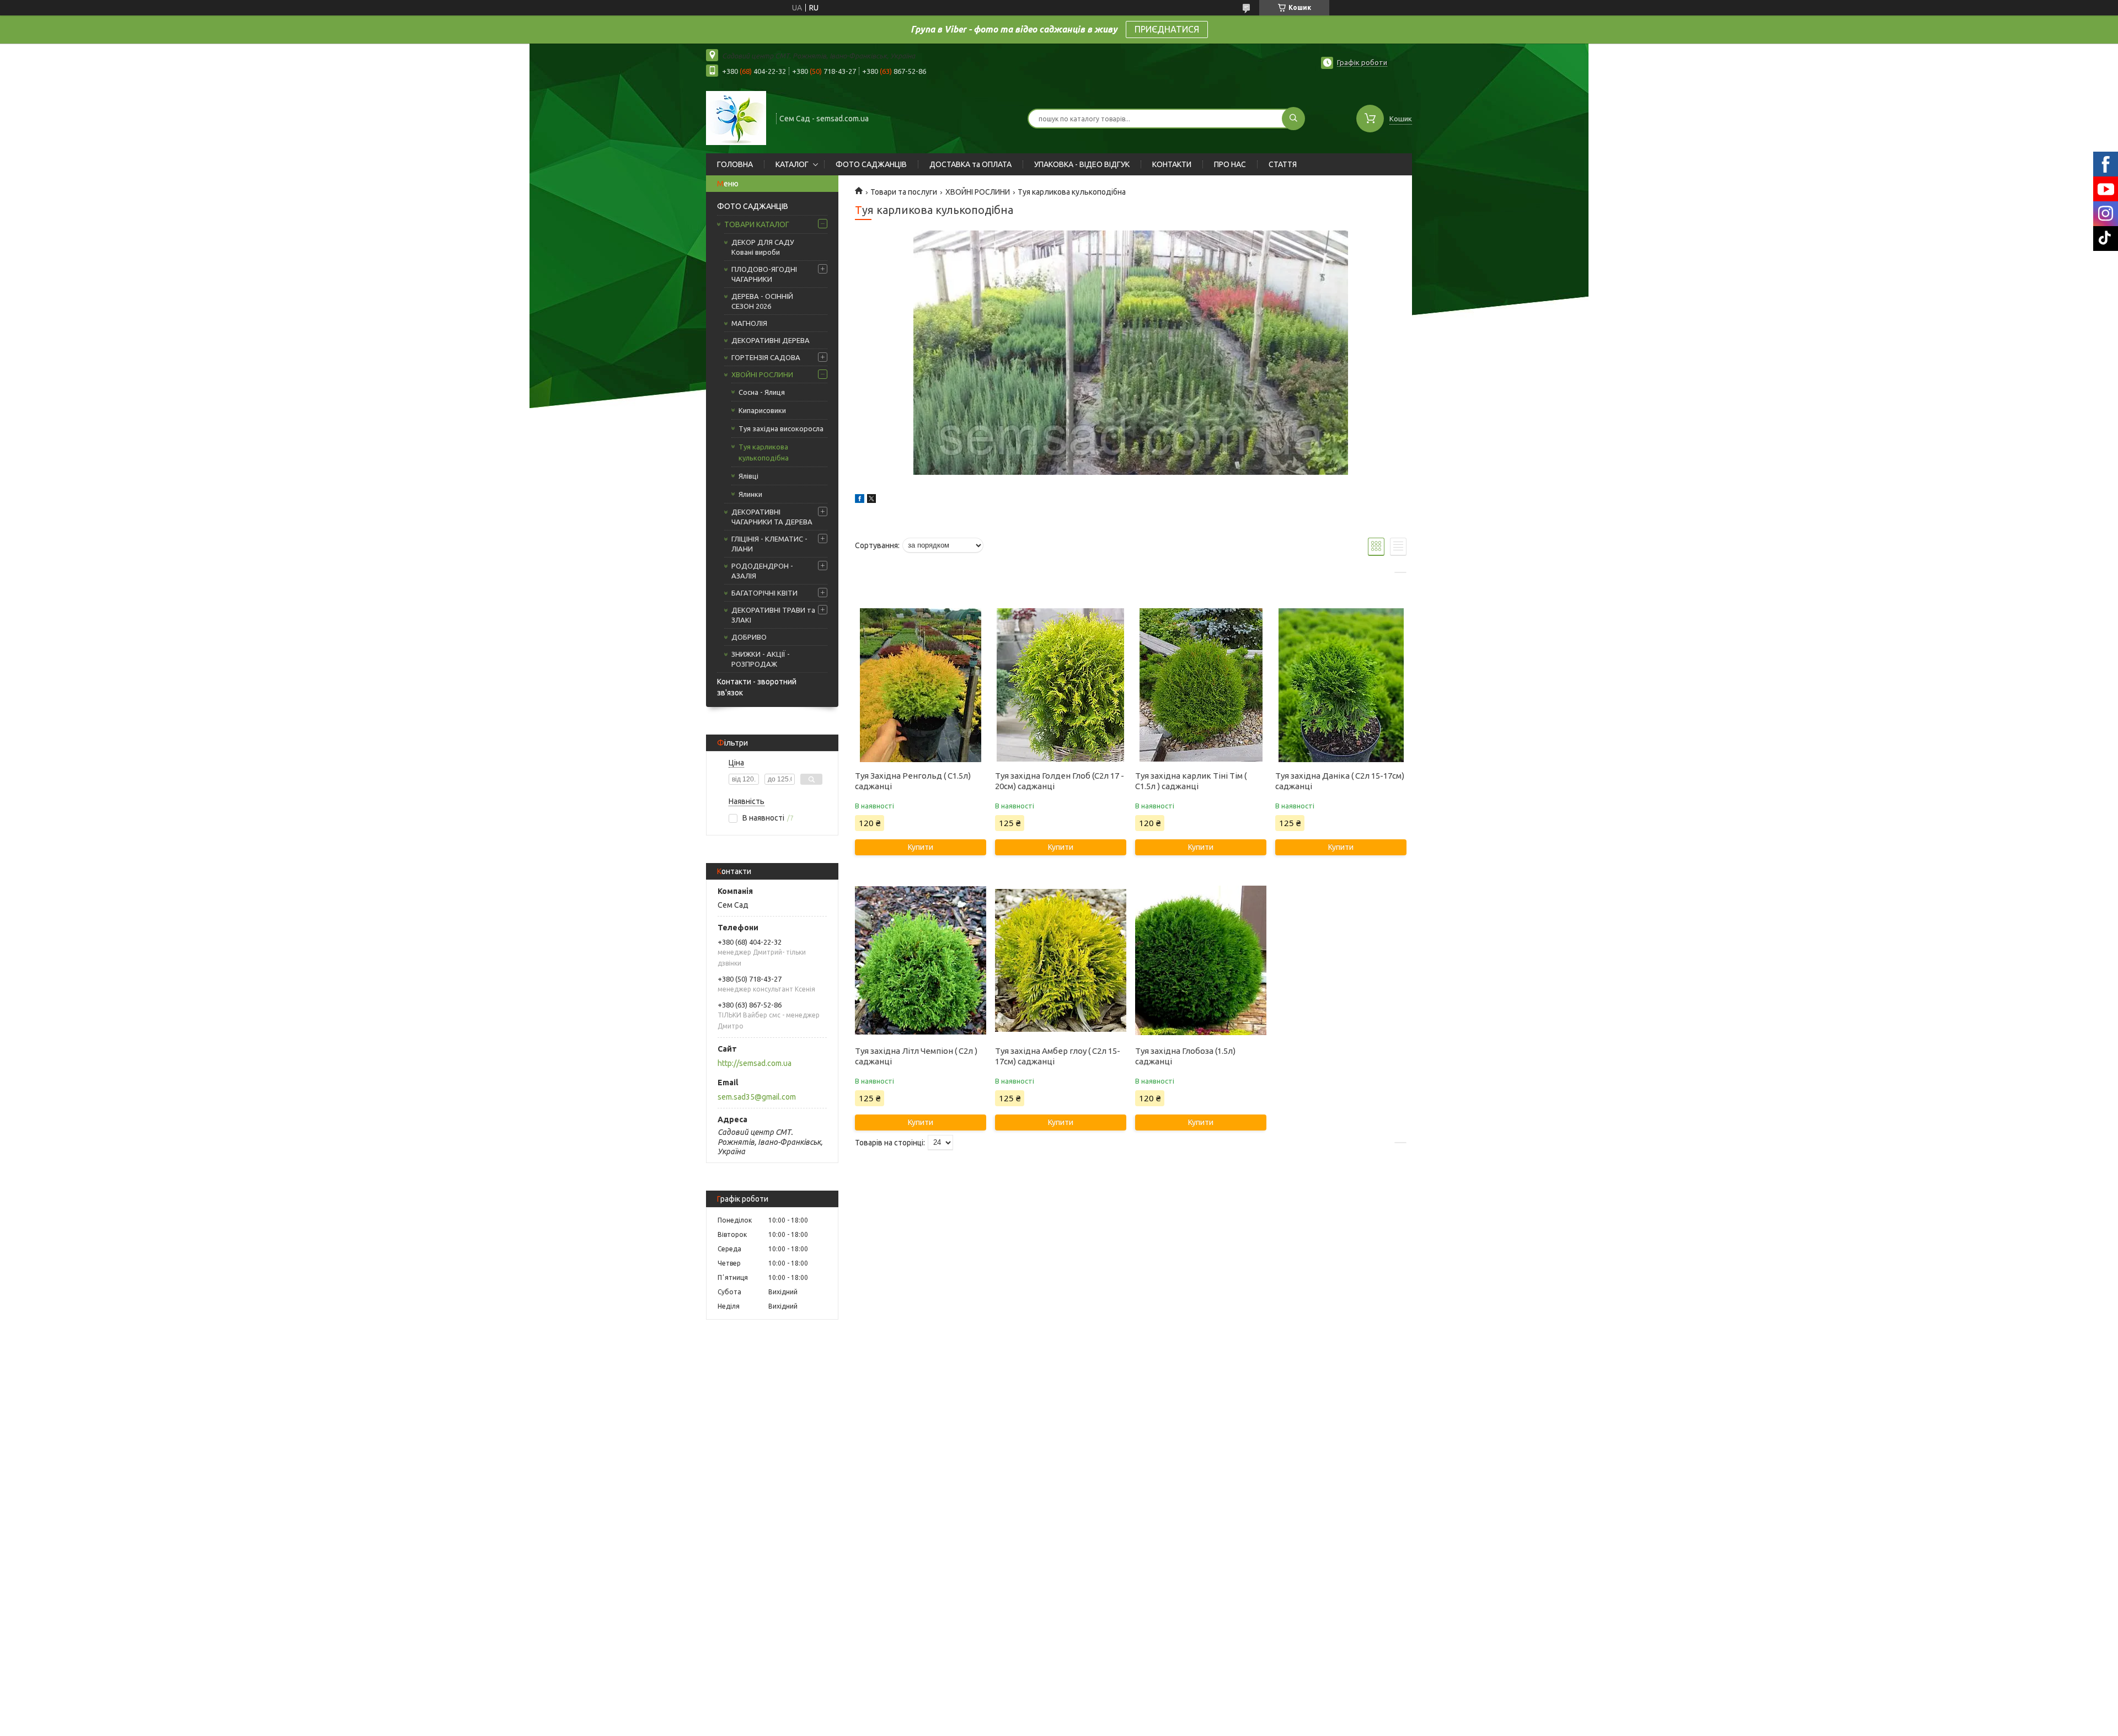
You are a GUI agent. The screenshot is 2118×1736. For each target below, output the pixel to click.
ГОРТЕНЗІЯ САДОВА (766, 357)
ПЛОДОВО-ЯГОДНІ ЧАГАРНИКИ (764, 274)
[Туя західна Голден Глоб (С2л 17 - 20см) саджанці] (1060, 685)
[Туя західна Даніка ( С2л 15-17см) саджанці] (1341, 685)
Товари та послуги (904, 192)
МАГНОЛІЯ (749, 323)
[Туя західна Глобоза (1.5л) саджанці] (1200, 960)
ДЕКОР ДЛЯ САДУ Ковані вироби (763, 247)
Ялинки (750, 494)
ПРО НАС (1230, 164)
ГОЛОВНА (735, 164)
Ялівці (748, 476)
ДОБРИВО (749, 637)
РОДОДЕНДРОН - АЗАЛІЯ (762, 571)
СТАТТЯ (1283, 164)
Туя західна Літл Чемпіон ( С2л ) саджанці (916, 1056)
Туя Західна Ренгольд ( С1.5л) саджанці (913, 781)
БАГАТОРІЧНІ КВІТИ (764, 593)
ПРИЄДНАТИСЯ (1167, 29)
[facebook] (860, 500)
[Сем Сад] (736, 117)
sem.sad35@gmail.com (757, 1097)
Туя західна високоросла (781, 428)
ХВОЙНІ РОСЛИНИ (762, 374)
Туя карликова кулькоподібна (764, 452)
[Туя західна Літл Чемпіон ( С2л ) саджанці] (920, 960)
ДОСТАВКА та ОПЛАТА (970, 164)
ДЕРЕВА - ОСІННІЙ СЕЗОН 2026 (762, 301)
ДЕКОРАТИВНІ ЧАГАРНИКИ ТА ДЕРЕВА (772, 517)
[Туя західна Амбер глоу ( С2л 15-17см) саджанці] (1060, 960)
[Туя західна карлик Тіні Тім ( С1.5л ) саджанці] (1200, 685)
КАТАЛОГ (792, 164)
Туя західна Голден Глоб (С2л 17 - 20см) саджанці (1060, 781)
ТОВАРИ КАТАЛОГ (757, 224)
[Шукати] (1293, 119)
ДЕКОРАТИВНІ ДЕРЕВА (771, 340)
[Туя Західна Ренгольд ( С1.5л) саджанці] (920, 685)
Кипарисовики (762, 410)
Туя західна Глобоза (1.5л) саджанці (1185, 1056)
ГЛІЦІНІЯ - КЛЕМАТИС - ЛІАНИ (769, 544)
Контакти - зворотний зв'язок (757, 687)
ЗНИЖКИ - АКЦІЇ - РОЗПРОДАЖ (761, 659)
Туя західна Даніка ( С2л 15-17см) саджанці (1340, 781)
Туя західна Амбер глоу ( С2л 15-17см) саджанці (1058, 1056)
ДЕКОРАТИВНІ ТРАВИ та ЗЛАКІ (773, 615)
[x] (871, 500)
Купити (921, 847)
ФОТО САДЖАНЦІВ (871, 164)
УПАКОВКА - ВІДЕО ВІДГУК (1082, 164)
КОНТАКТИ (1172, 164)
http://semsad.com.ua (755, 1063)
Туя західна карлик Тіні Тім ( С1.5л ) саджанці (1191, 781)
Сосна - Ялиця (762, 392)
